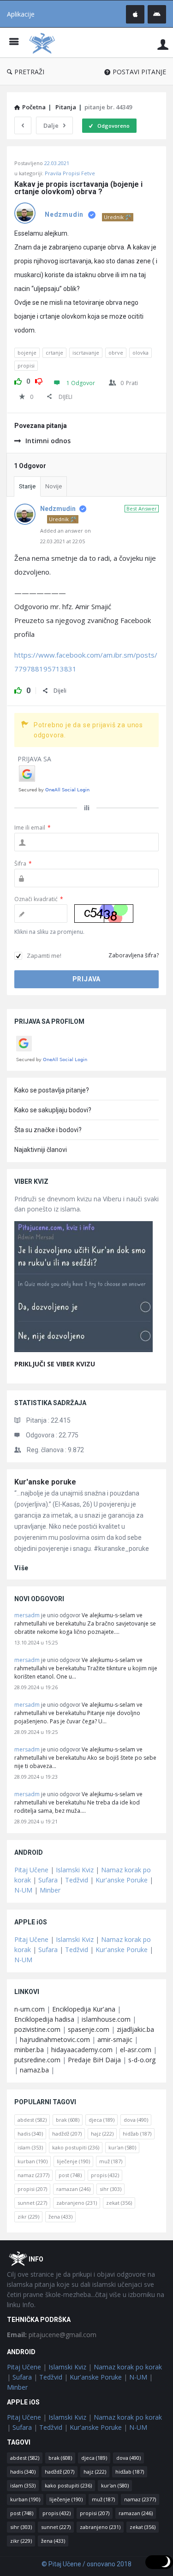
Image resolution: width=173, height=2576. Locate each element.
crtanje (54, 353)
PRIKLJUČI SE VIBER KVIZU (55, 1364)
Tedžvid (77, 1880)
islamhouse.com (106, 2019)
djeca (101, 2120)
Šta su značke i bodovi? (48, 1130)
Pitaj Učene (31, 1870)
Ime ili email (33, 828)
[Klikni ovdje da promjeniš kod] (104, 914)
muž (111, 2161)
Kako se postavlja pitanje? (52, 1090)
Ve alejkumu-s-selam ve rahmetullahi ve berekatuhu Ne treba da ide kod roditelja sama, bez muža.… (78, 1802)
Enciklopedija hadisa (44, 2019)
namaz (33, 2175)
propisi (26, 365)
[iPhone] (135, 14)
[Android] (157, 14)
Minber (50, 1890)
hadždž (67, 2134)
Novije (54, 486)
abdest (32, 2120)
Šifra (23, 864)
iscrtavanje (86, 353)
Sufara (48, 1880)
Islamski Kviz (75, 1870)
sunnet (32, 2203)
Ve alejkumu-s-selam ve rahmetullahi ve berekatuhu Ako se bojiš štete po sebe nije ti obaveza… (85, 1758)
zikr (28, 2217)
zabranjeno (77, 2203)
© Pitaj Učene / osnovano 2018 (86, 2564)
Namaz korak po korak (128, 2367)
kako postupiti (76, 2147)
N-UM (23, 1890)
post (70, 2175)
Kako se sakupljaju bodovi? (53, 1110)
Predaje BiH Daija (94, 2060)
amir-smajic (115, 2039)
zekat (119, 2203)
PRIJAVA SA (34, 759)
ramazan (73, 2189)
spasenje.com (89, 2029)
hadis (30, 2134)
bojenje (27, 353)
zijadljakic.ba (135, 2029)
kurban (33, 2161)
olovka (140, 353)
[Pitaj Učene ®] (44, 43)
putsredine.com (37, 2060)
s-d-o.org (142, 2060)
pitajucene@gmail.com (52, 2335)
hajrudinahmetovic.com (55, 2039)
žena (60, 2217)
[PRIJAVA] (163, 44)
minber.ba (29, 2050)
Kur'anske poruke (45, 1482)
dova (136, 2120)
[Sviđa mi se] (18, 380)
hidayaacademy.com (82, 2050)
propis (105, 2175)
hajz (102, 2134)
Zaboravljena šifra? (134, 955)
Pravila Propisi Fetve (70, 173)
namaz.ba (34, 2070)
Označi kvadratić (39, 899)
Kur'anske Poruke (122, 1880)
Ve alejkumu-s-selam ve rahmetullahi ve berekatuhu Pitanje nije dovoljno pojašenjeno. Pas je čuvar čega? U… (78, 1713)
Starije (27, 486)
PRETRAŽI (29, 72)
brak (68, 2120)
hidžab (137, 2134)
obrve (116, 353)
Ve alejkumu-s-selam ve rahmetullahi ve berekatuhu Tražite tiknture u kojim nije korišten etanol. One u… (86, 1668)
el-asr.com (136, 2050)
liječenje (73, 2161)
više (21, 1568)
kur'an (122, 2147)
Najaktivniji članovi (41, 1150)
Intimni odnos (48, 441)
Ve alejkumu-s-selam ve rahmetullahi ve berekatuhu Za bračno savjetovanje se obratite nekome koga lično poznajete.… (85, 1623)
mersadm (27, 1615)
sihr (110, 2189)
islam (30, 2147)
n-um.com (30, 2009)
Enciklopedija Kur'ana (84, 2009)
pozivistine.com (37, 2029)
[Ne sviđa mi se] (39, 380)
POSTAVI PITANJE (139, 72)
